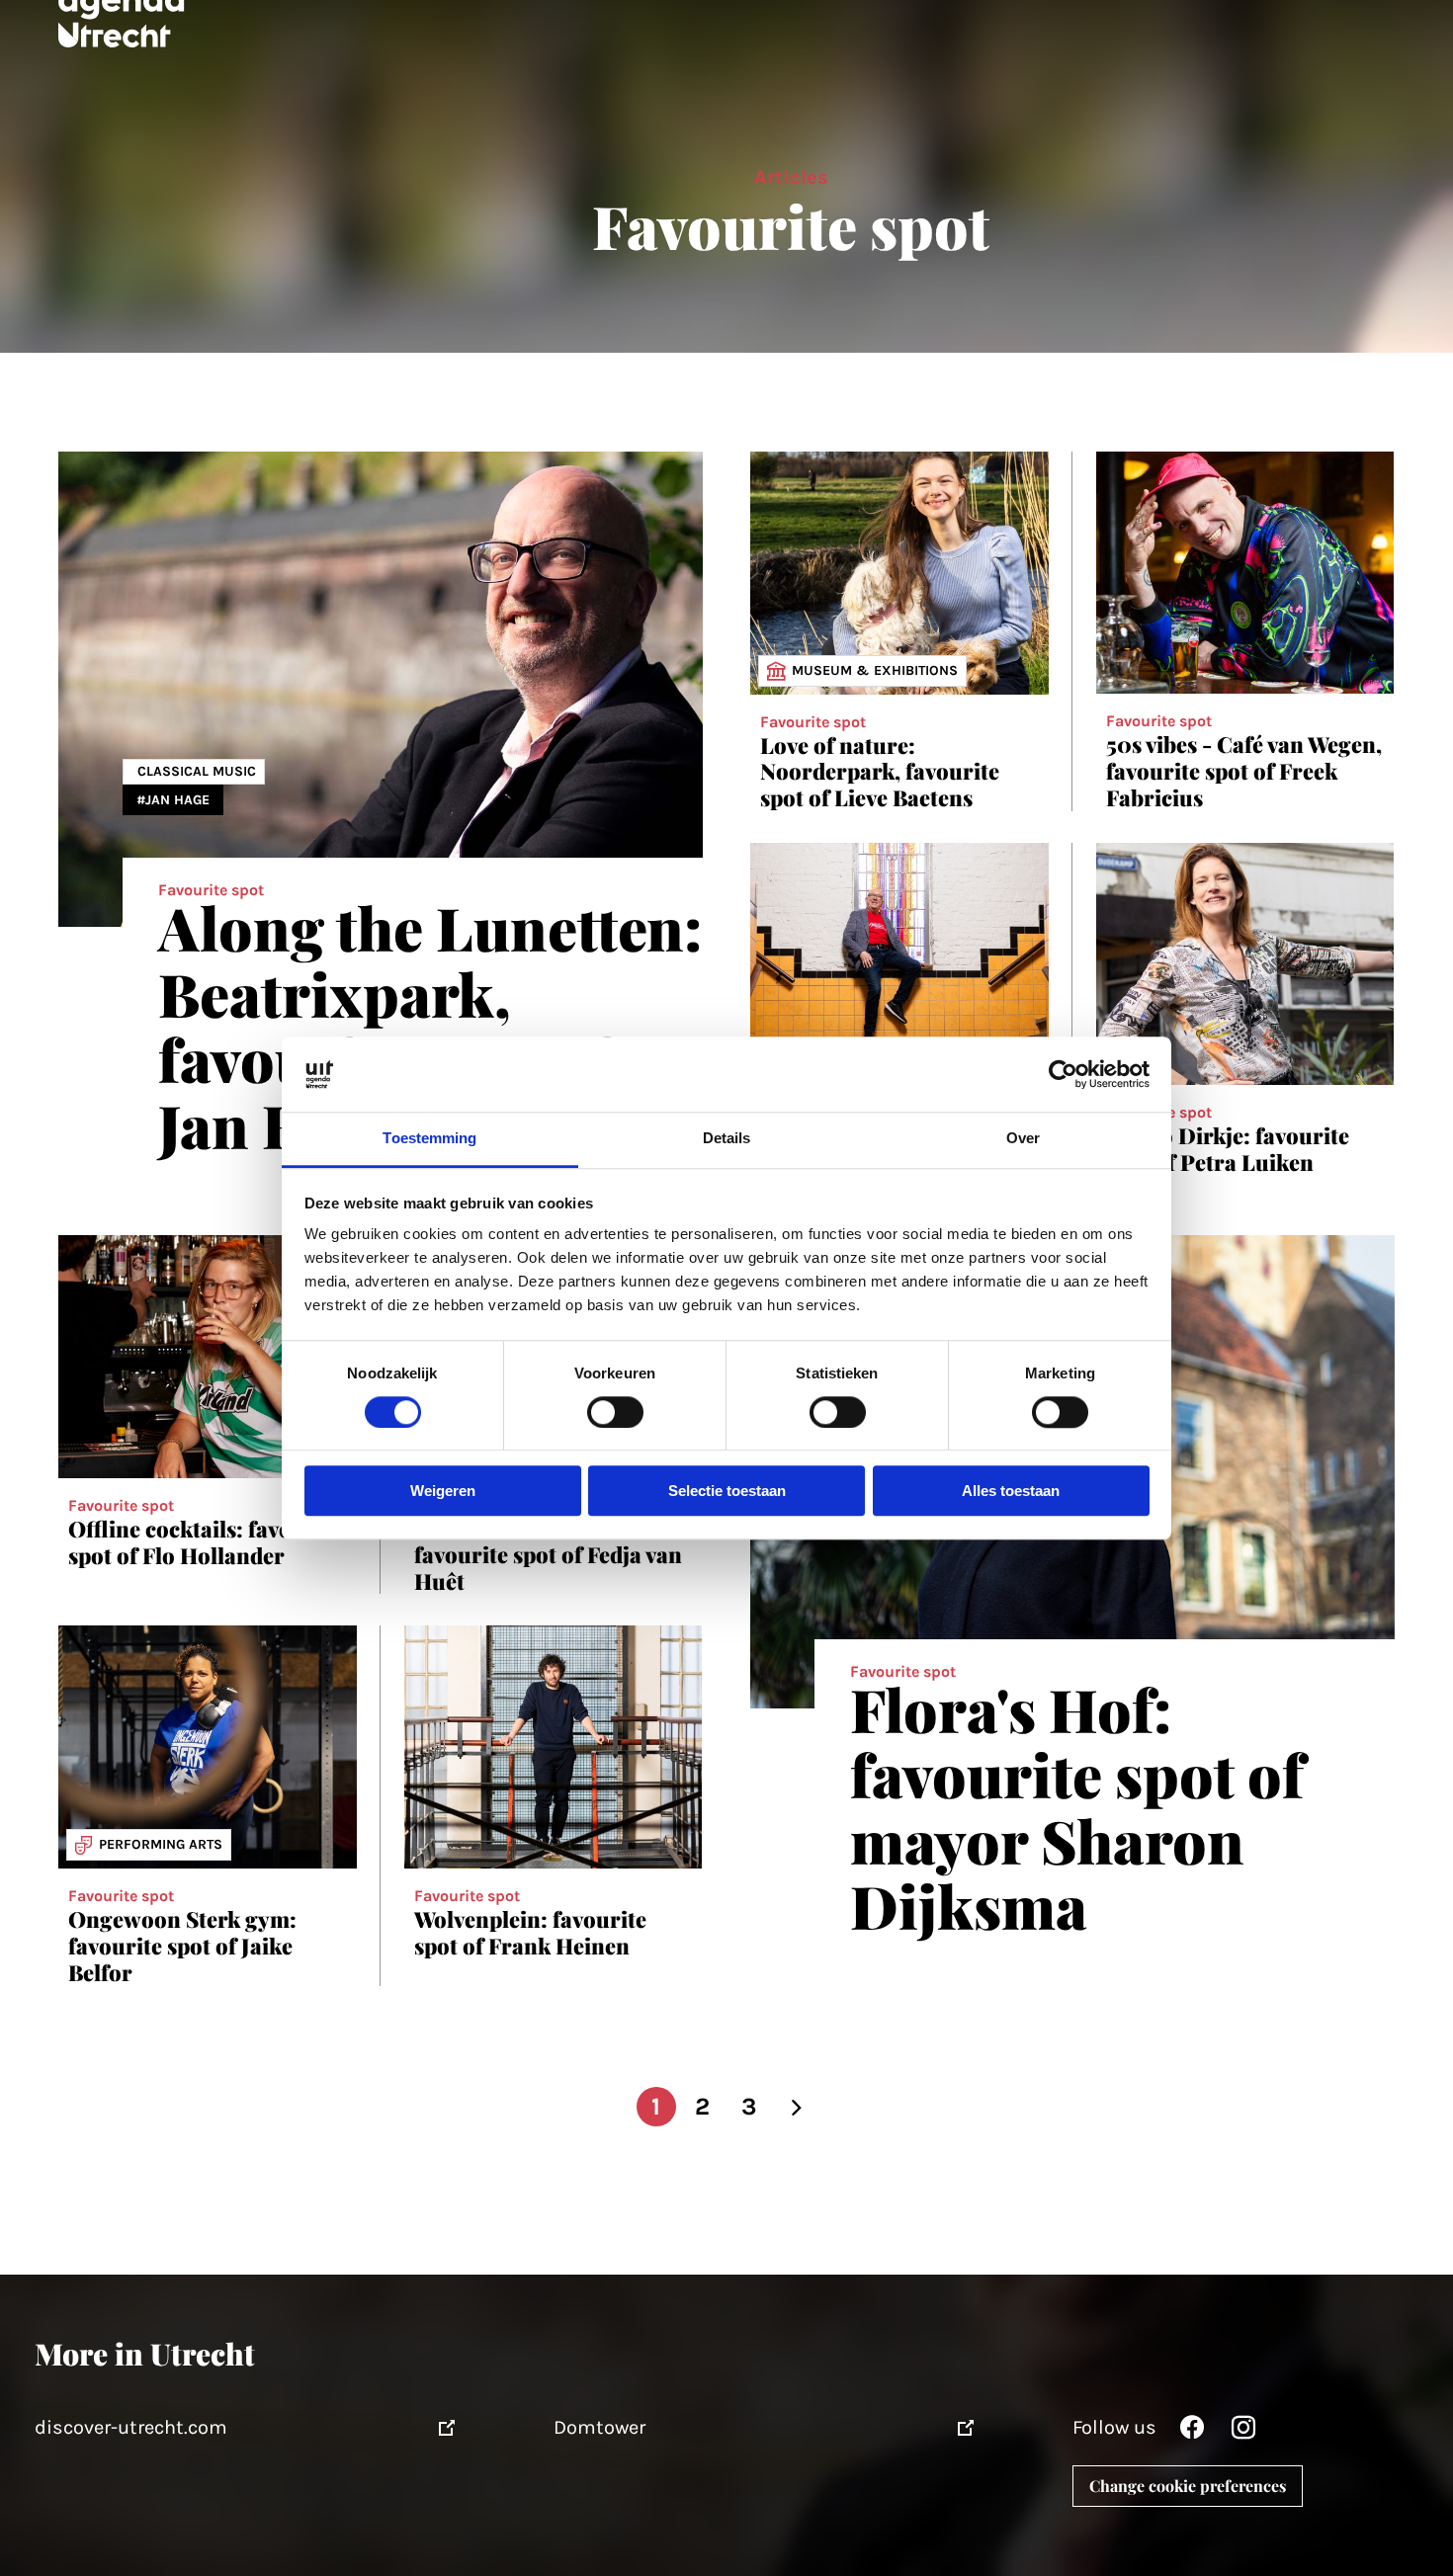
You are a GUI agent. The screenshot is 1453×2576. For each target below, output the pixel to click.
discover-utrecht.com (131, 2427)
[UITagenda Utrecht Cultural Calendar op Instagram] (1243, 2432)
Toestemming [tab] (429, 1139)
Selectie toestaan (727, 1492)
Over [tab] (1023, 1139)
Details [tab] (727, 1139)
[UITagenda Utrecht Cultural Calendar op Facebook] (1192, 2432)
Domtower (599, 2427)
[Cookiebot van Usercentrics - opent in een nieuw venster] (1063, 1074)
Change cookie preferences (1188, 2486)
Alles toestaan (1011, 1492)
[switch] (615, 1412)
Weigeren (443, 1492)
